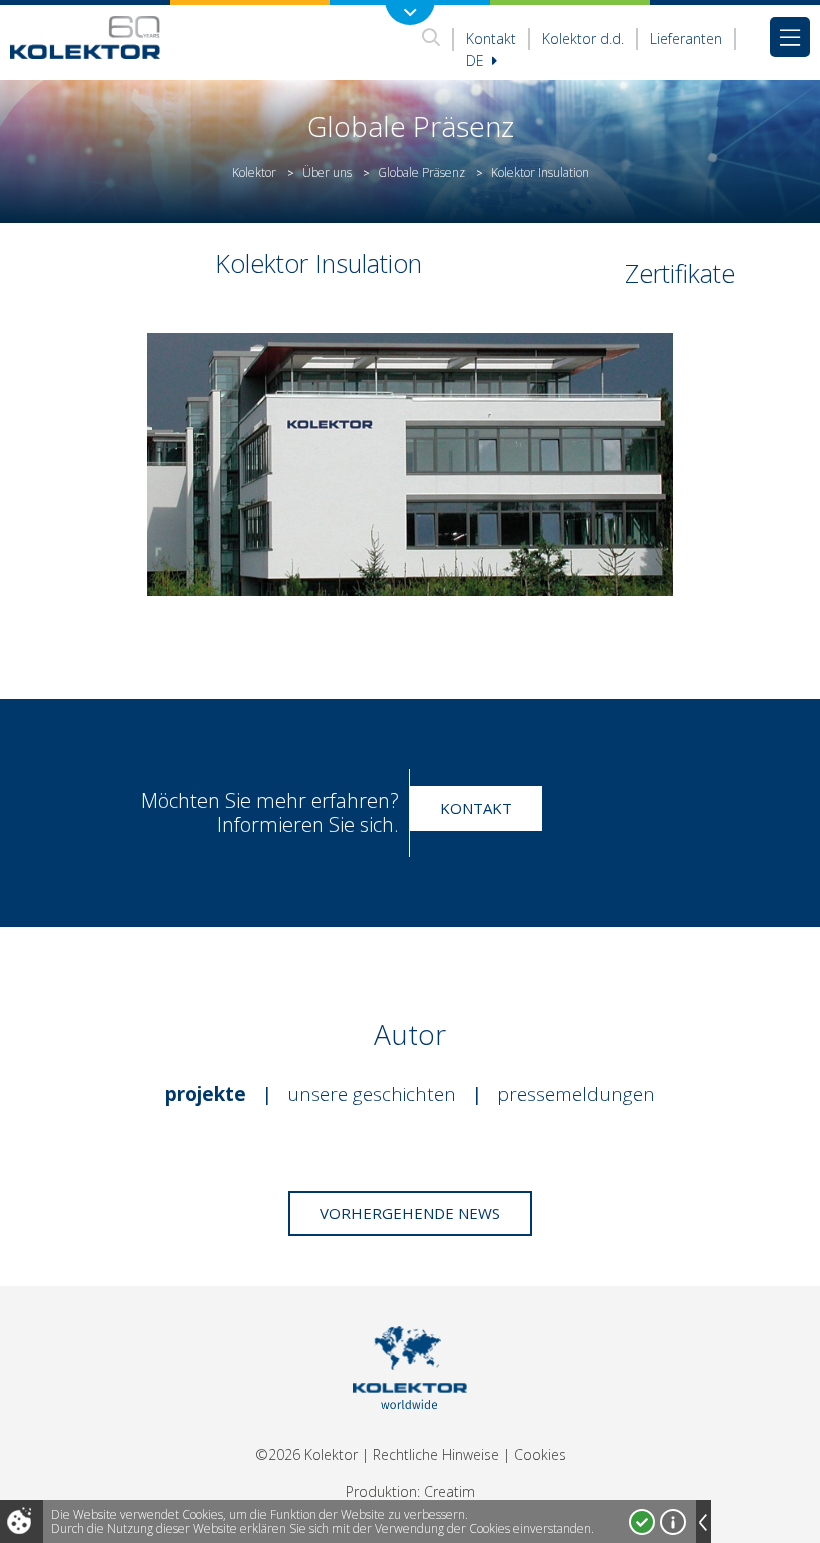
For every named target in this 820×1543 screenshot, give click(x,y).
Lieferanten (686, 38)
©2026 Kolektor (306, 1454)
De (477, 60)
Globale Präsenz (421, 172)
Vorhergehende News (410, 1213)
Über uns (327, 172)
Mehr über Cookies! (673, 1522)
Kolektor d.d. (583, 38)
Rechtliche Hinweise (436, 1454)
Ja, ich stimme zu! (642, 1522)
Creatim (449, 1491)
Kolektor (254, 172)
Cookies (540, 1454)
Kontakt (491, 38)
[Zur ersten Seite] (85, 37)
